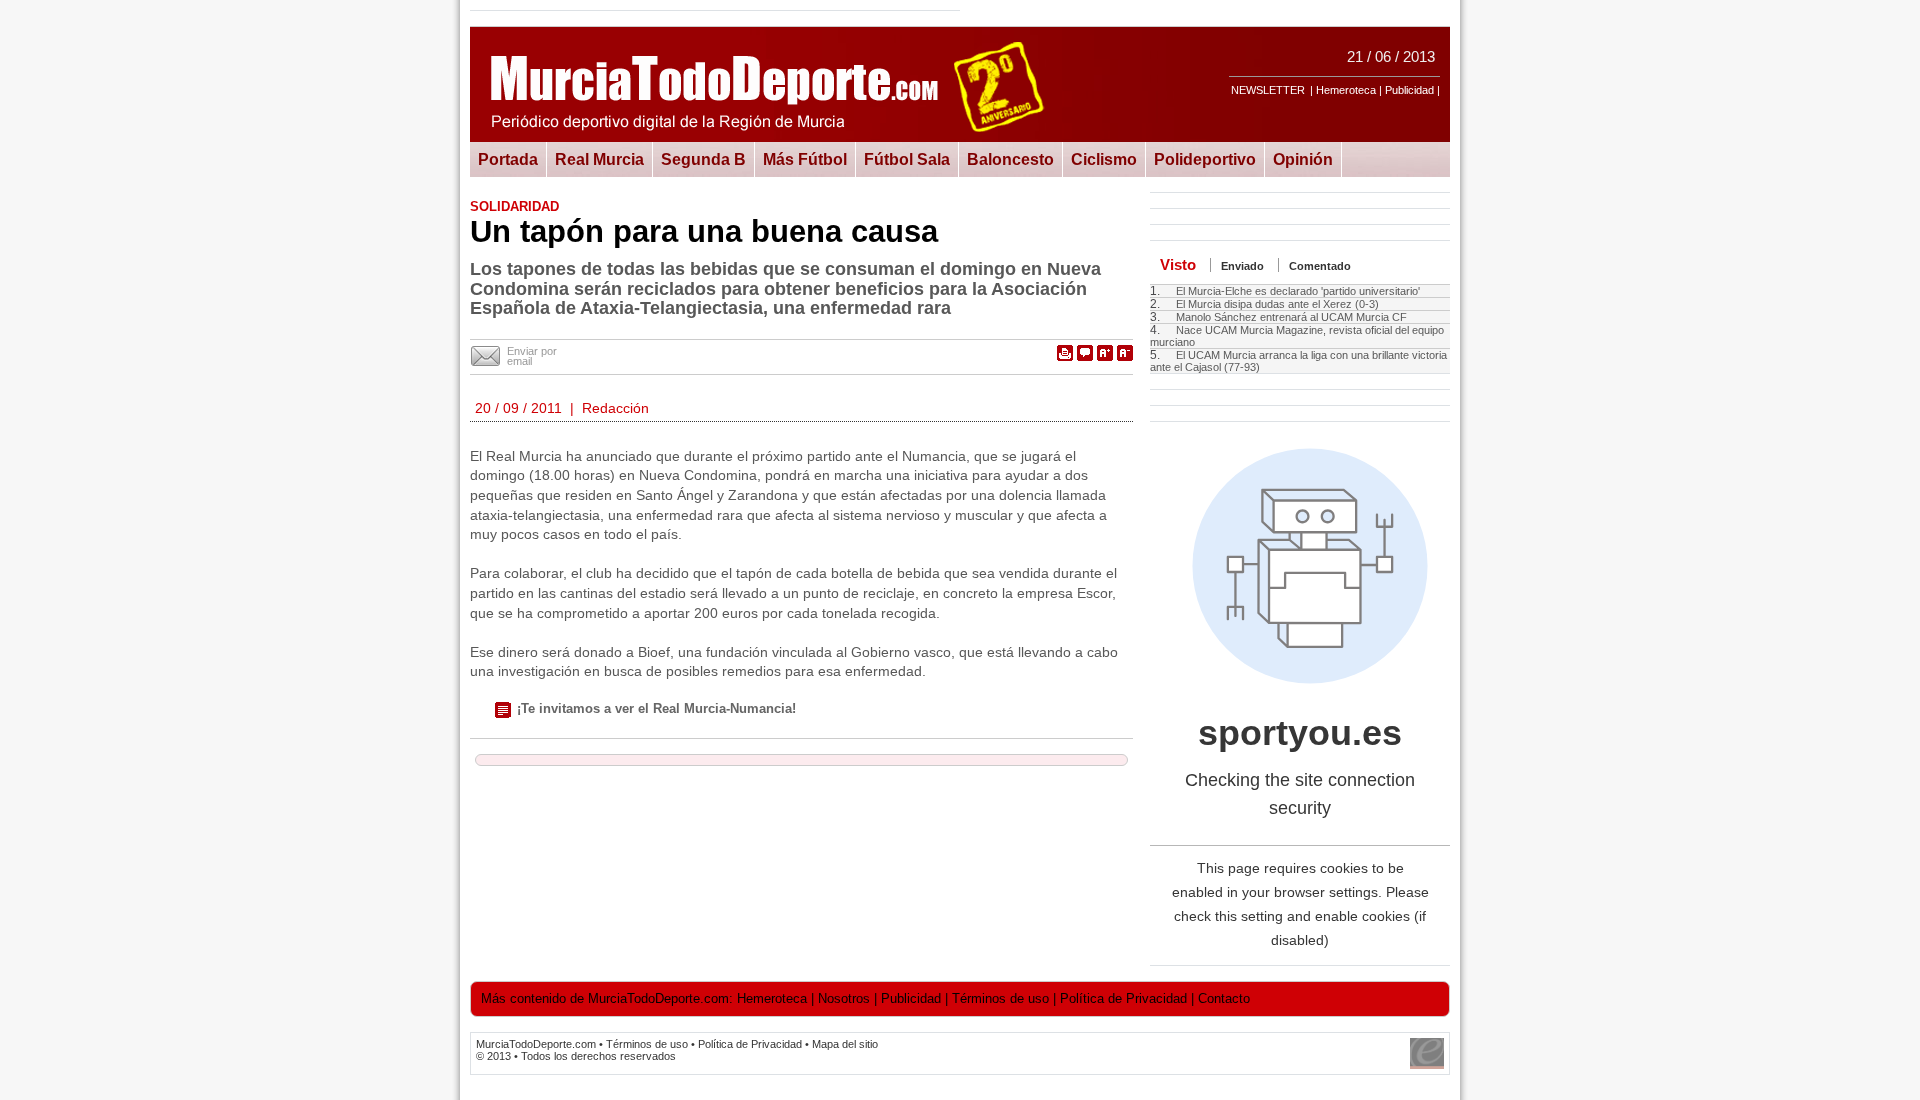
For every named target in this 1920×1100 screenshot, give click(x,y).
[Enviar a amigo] (486, 357)
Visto (1178, 264)
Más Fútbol (805, 159)
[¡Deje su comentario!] (1085, 353)
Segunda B (703, 159)
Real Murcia (599, 159)
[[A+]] (1105, 353)
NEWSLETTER (1268, 90)
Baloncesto (1010, 159)
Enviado (1242, 266)
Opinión (1303, 159)
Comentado (1320, 266)
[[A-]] (1125, 353)
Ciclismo (1104, 159)
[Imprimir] (1065, 353)
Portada (508, 159)
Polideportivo (1205, 159)
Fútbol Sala (907, 159)
